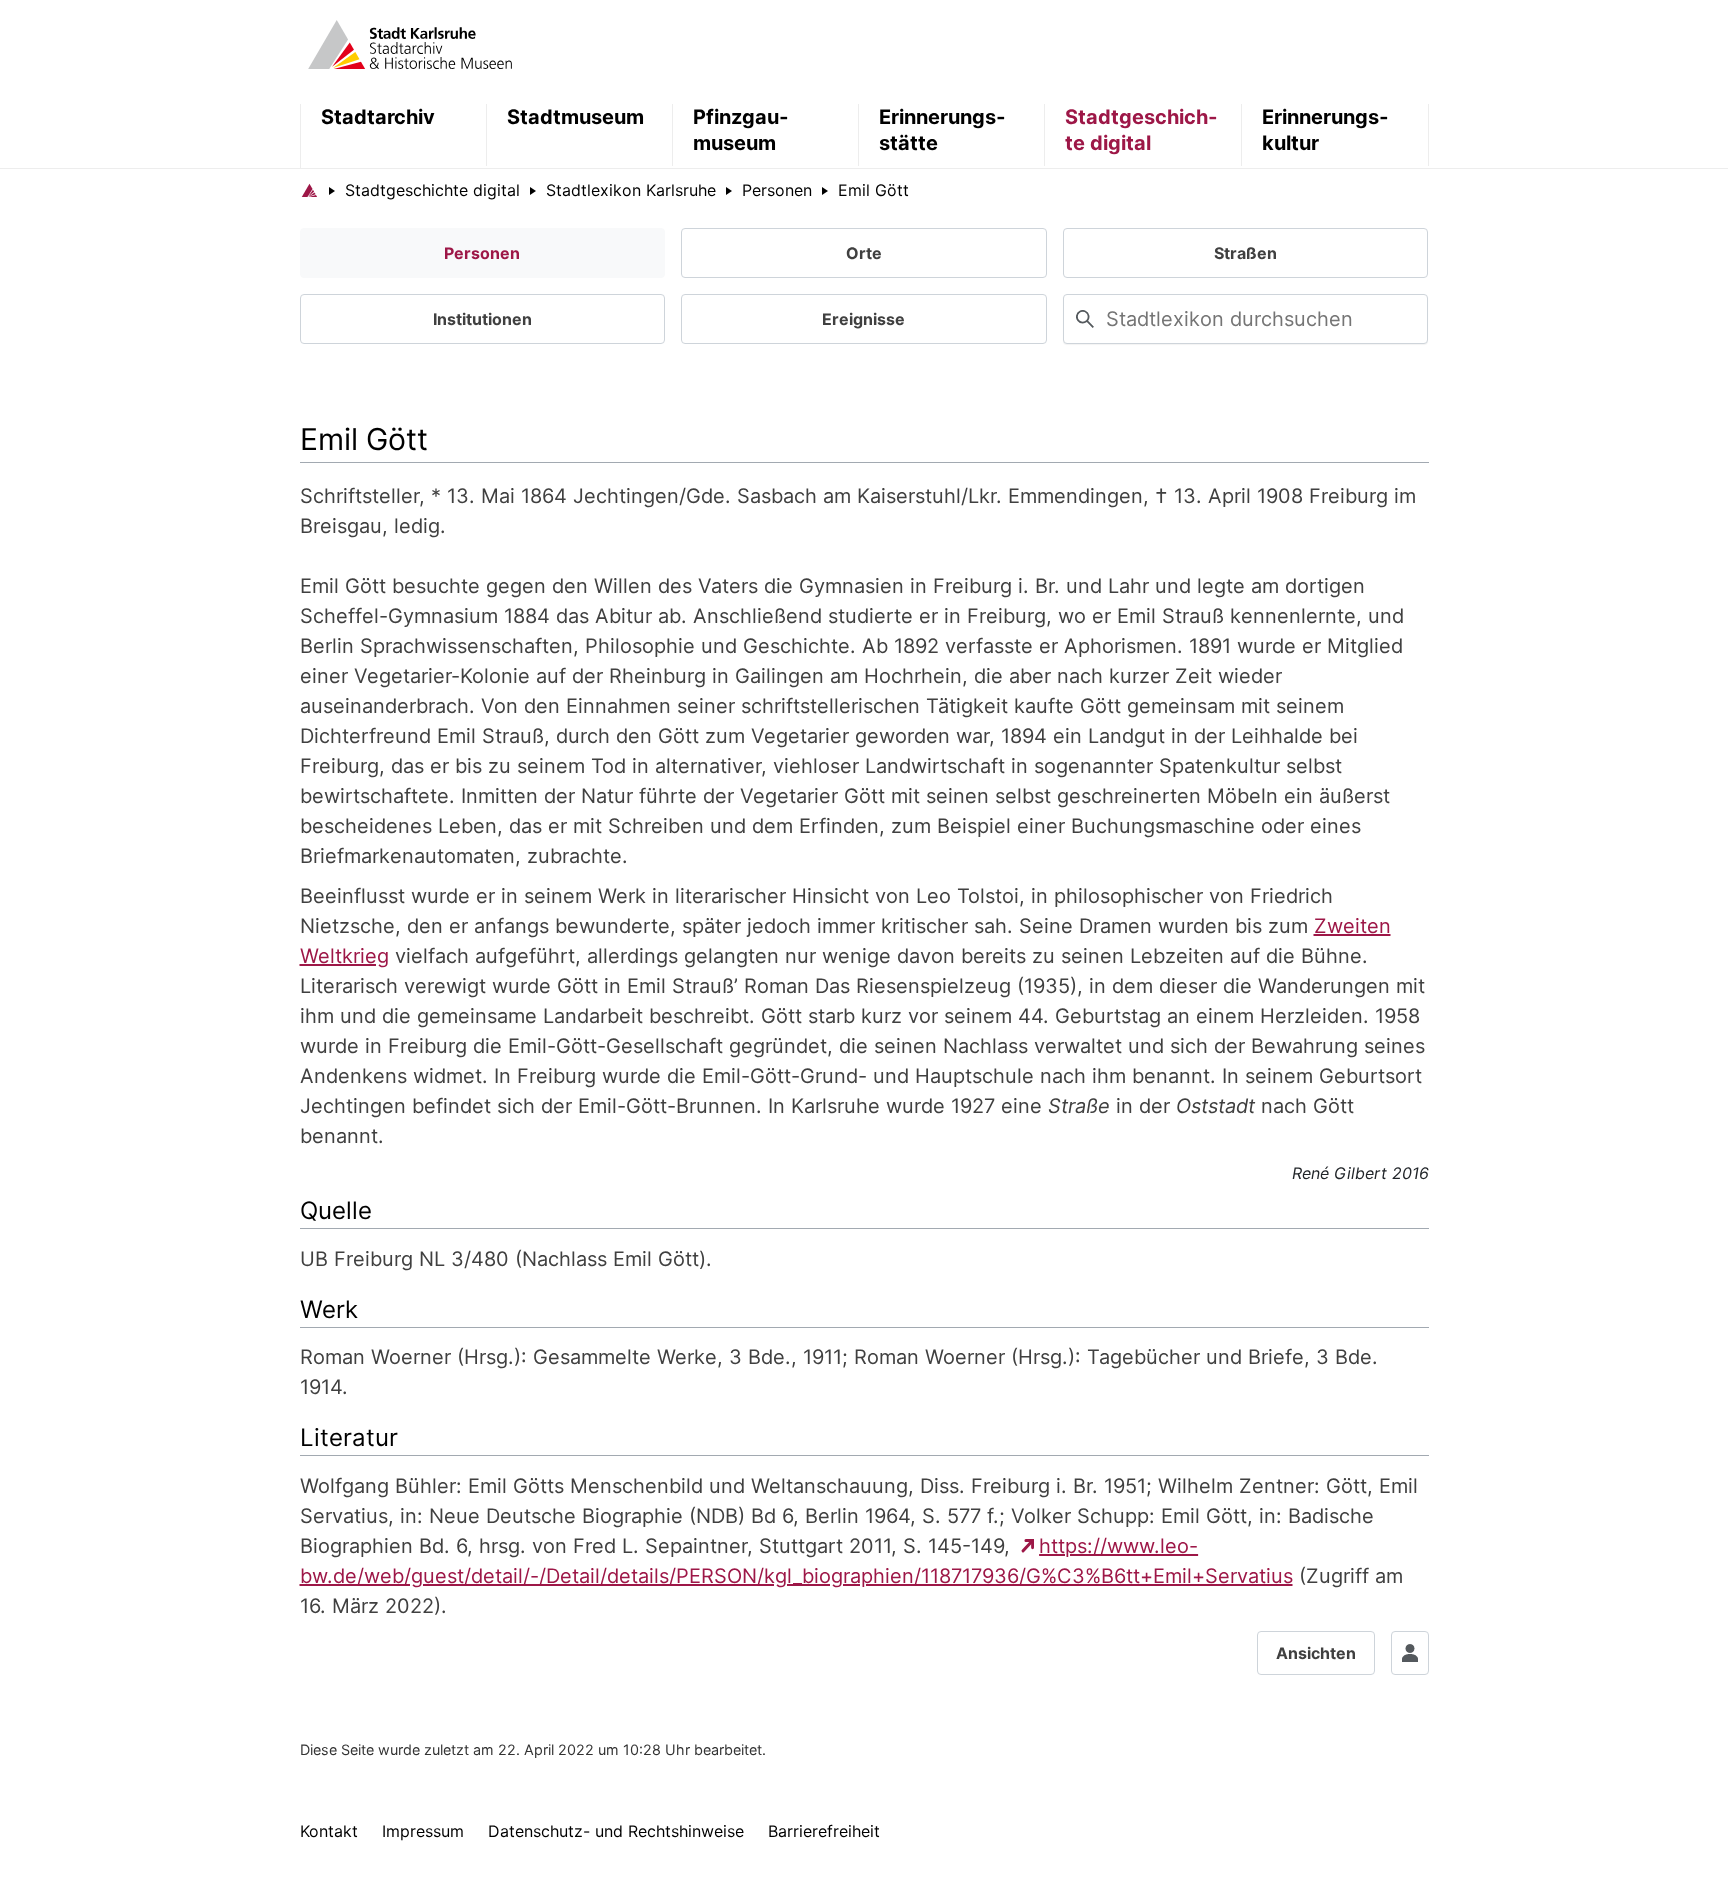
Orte (864, 253)
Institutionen (482, 319)
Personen (482, 253)
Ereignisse (863, 319)
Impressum (423, 1831)
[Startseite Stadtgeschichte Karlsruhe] (309, 190)
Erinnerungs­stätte (942, 130)
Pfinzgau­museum (740, 130)
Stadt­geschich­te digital (1141, 130)
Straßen (1245, 253)
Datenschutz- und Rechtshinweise (616, 1831)
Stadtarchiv (378, 117)
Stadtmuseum (575, 117)
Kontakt (329, 1831)
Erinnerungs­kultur (1325, 130)
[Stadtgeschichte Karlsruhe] (410, 43)
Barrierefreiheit (824, 1831)
